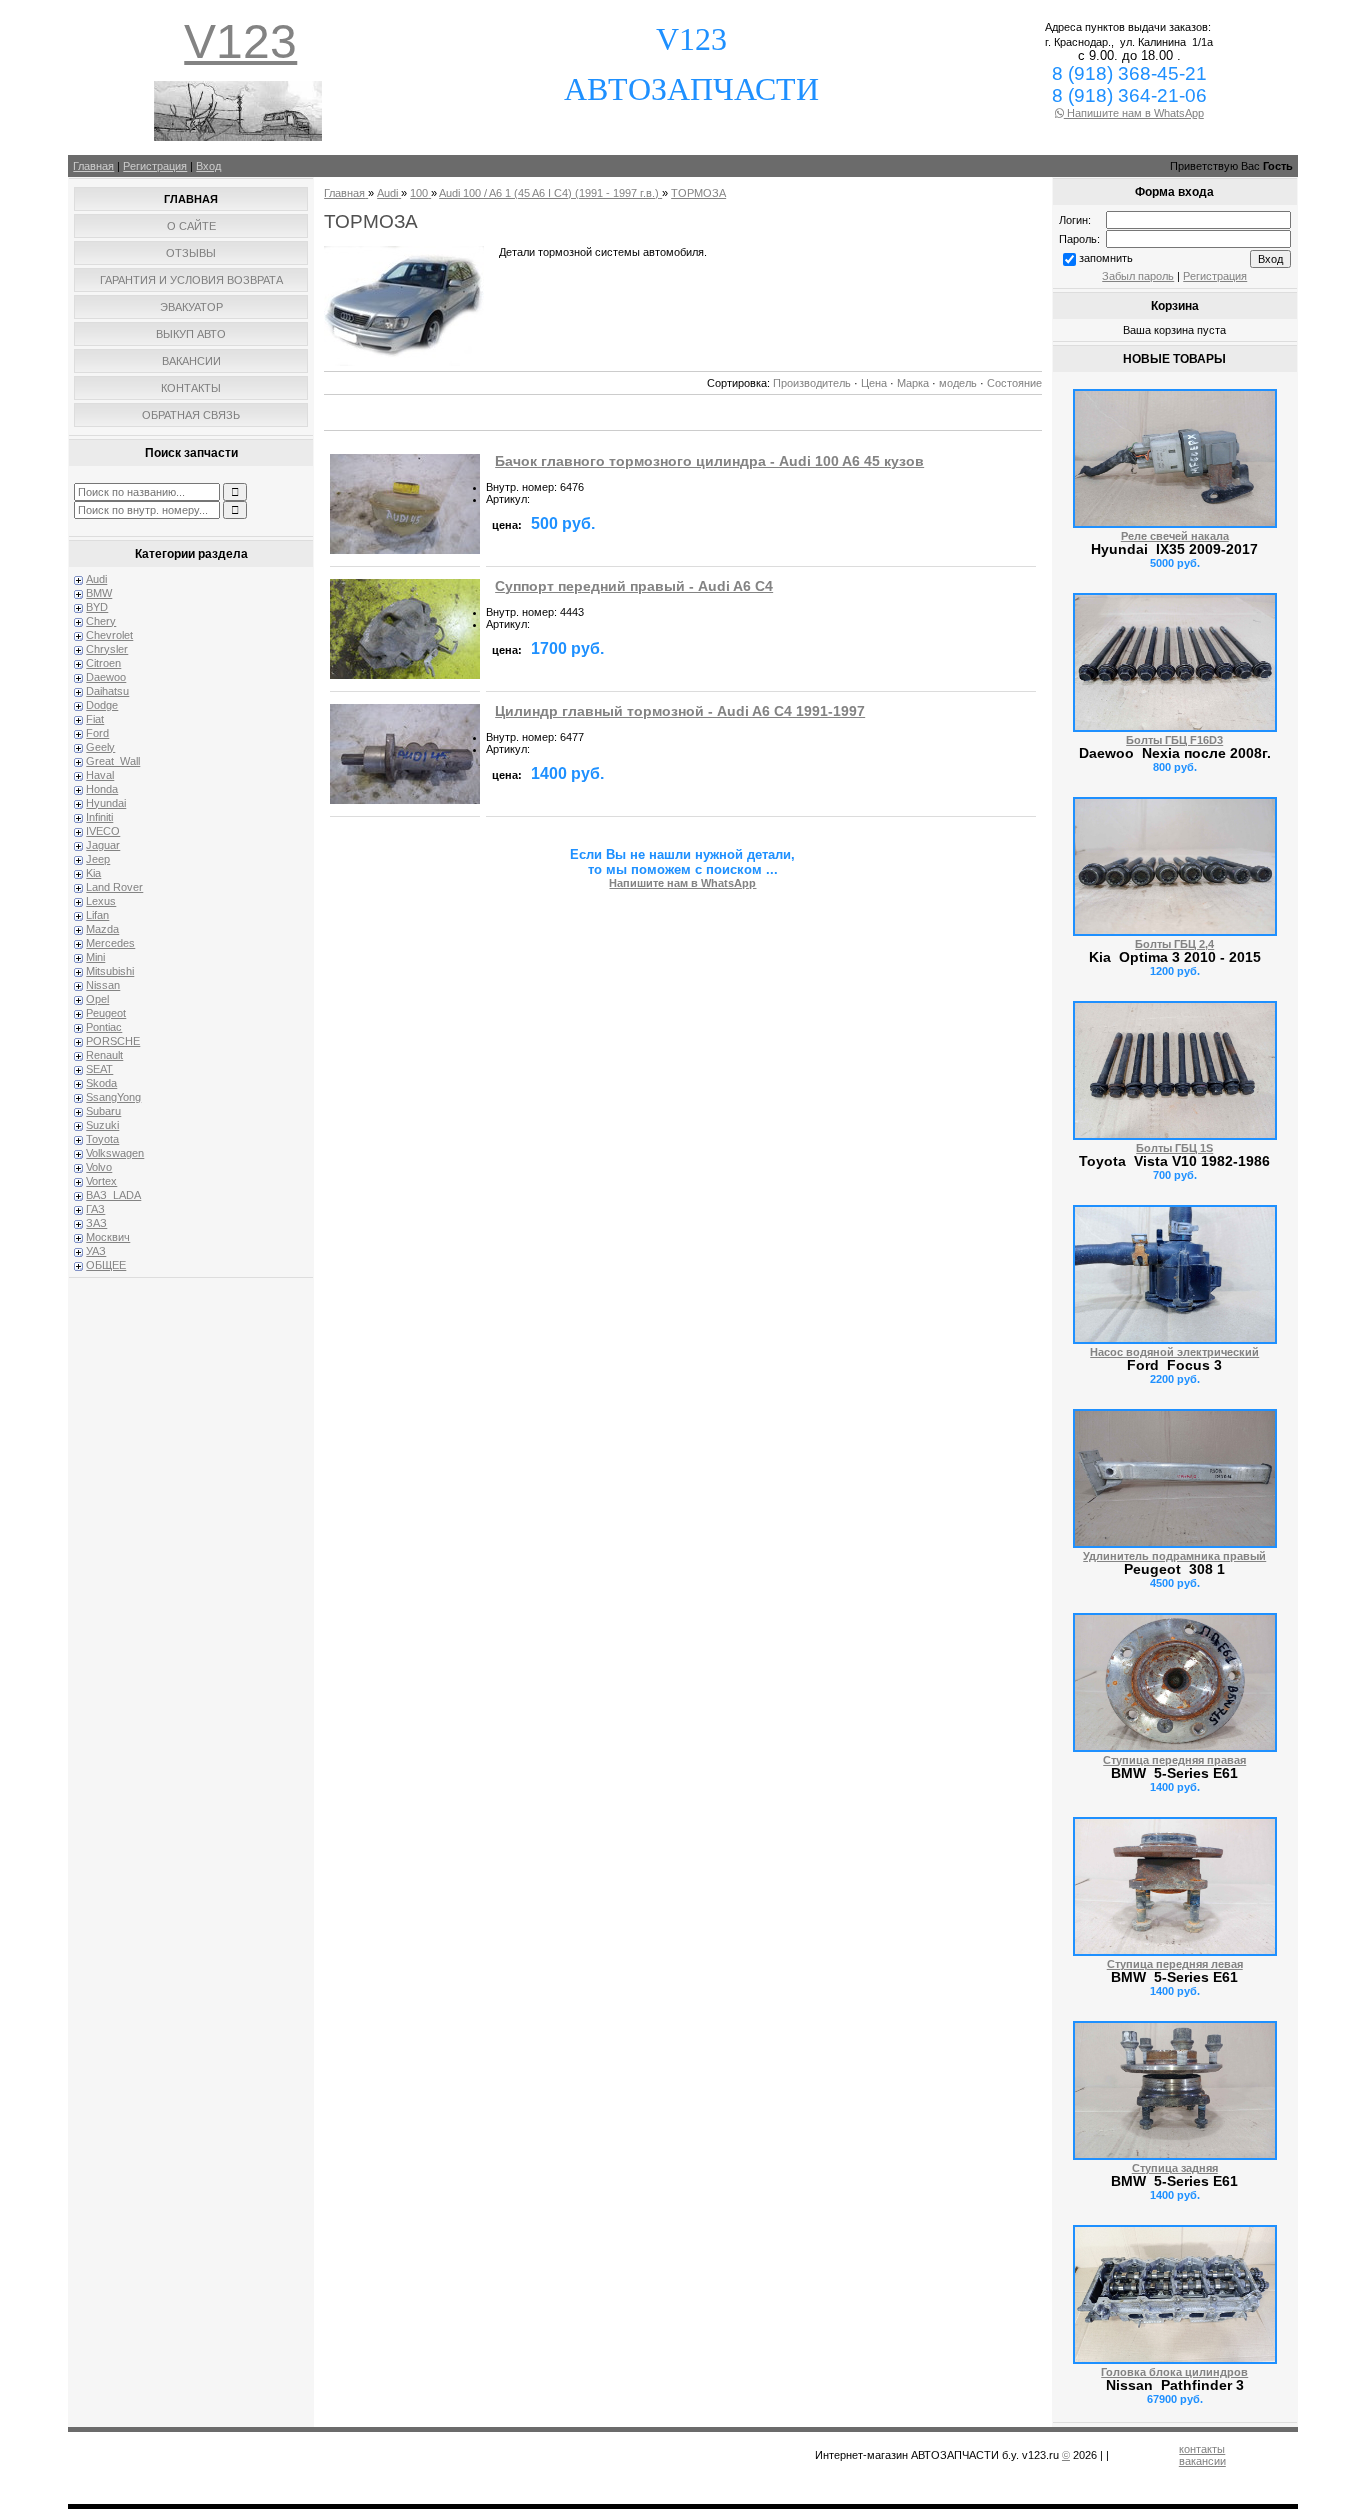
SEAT (99, 1069)
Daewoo (106, 677)
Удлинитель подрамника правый (1174, 1556)
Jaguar (103, 845)
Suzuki (102, 1125)
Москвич (108, 1237)
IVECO (103, 831)
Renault (104, 1055)
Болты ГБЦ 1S (1174, 1148)
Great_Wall (113, 761)
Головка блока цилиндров (1174, 2372)
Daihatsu (107, 691)
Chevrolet (109, 635)
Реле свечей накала (1175, 536)
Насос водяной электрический (1174, 1352)
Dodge (102, 705)
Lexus (101, 901)
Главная (93, 166)
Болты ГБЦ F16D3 (1174, 740)
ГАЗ (95, 1209)
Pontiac (104, 1027)
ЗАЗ (96, 1223)
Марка (913, 383)
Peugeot (106, 1013)
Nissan (103, 985)
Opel (97, 999)
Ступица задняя (1175, 2168)
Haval (100, 775)
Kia (93, 873)
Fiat (95, 719)
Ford (97, 733)
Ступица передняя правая (1174, 1760)
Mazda (102, 929)
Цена (874, 383)
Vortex (101, 1181)
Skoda (101, 1083)
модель (958, 383)
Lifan (97, 915)
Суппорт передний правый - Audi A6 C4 (634, 586)
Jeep (98, 859)
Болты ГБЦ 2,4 (1174, 944)
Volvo (99, 1167)
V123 (240, 41)
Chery (101, 621)
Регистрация (155, 166)
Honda (102, 789)
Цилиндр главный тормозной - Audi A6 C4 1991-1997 (680, 711)
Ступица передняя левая (1175, 1964)
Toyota (102, 1139)
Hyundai (106, 803)
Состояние (1014, 383)
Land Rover (114, 887)
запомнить (1106, 258)
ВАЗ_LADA (113, 1195)
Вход (208, 166)
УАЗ (96, 1251)
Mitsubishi (110, 971)
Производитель (812, 383)
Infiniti (99, 817)
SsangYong (113, 1097)
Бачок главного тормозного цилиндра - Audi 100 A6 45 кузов (709, 461)
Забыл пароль (1138, 276)
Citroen (103, 663)
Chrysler (107, 649)
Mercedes (110, 943)
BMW (99, 593)
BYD (97, 607)
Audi (96, 579)
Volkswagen (115, 1153)
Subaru (103, 1111)
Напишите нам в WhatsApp (1134, 113)
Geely (100, 747)
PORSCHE (113, 1041)
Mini (95, 957)
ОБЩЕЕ (106, 1265)
